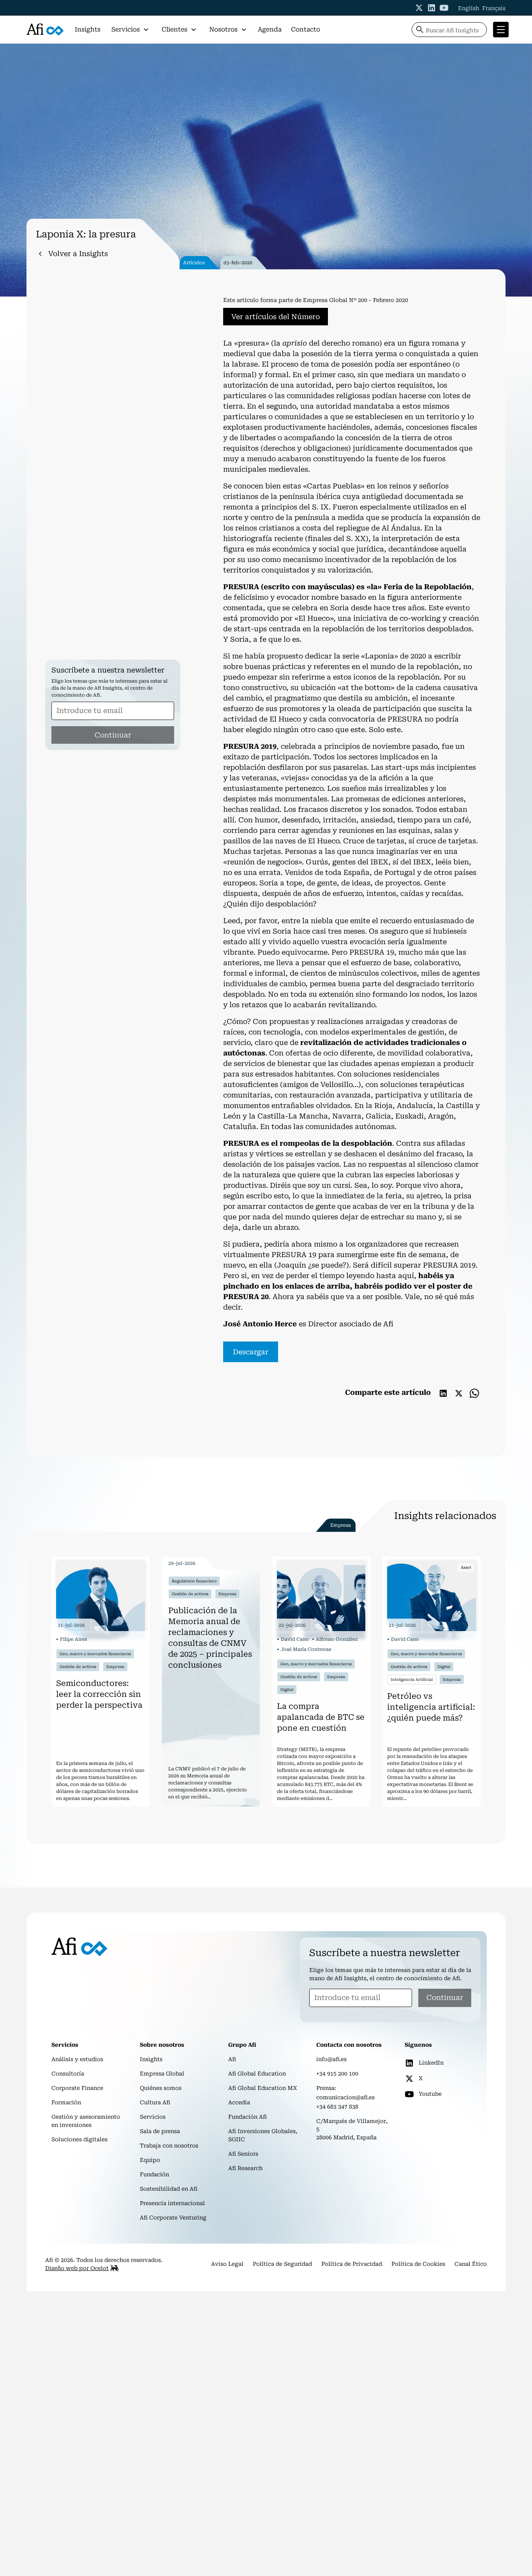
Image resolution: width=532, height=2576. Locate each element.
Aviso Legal (227, 2264)
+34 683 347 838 (337, 2107)
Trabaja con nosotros (169, 2146)
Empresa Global (162, 2074)
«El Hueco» (314, 618)
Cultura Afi (155, 2102)
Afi (232, 2059)
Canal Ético (471, 2264)
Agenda (270, 29)
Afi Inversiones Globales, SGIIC (263, 2135)
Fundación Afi (248, 2117)
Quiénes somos (161, 2088)
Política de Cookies (418, 2264)
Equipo (150, 2160)
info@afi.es (331, 2059)
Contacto (306, 29)
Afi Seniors (243, 2154)
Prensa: (326, 2088)
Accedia (239, 2102)
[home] (45, 30)
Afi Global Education (257, 2074)
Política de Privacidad (352, 2264)
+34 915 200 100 (337, 2074)
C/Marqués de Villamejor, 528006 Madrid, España (352, 2129)
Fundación (154, 2174)
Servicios (153, 2117)
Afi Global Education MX (263, 2088)
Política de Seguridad (282, 2264)
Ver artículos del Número (276, 317)
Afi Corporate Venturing (173, 2218)
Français (494, 8)
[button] (130, 30)
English (469, 8)
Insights (88, 29)
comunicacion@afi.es (345, 2097)
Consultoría (68, 2074)
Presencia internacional (172, 2203)
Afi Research (245, 2168)
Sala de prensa (160, 2131)
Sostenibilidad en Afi (169, 2189)
